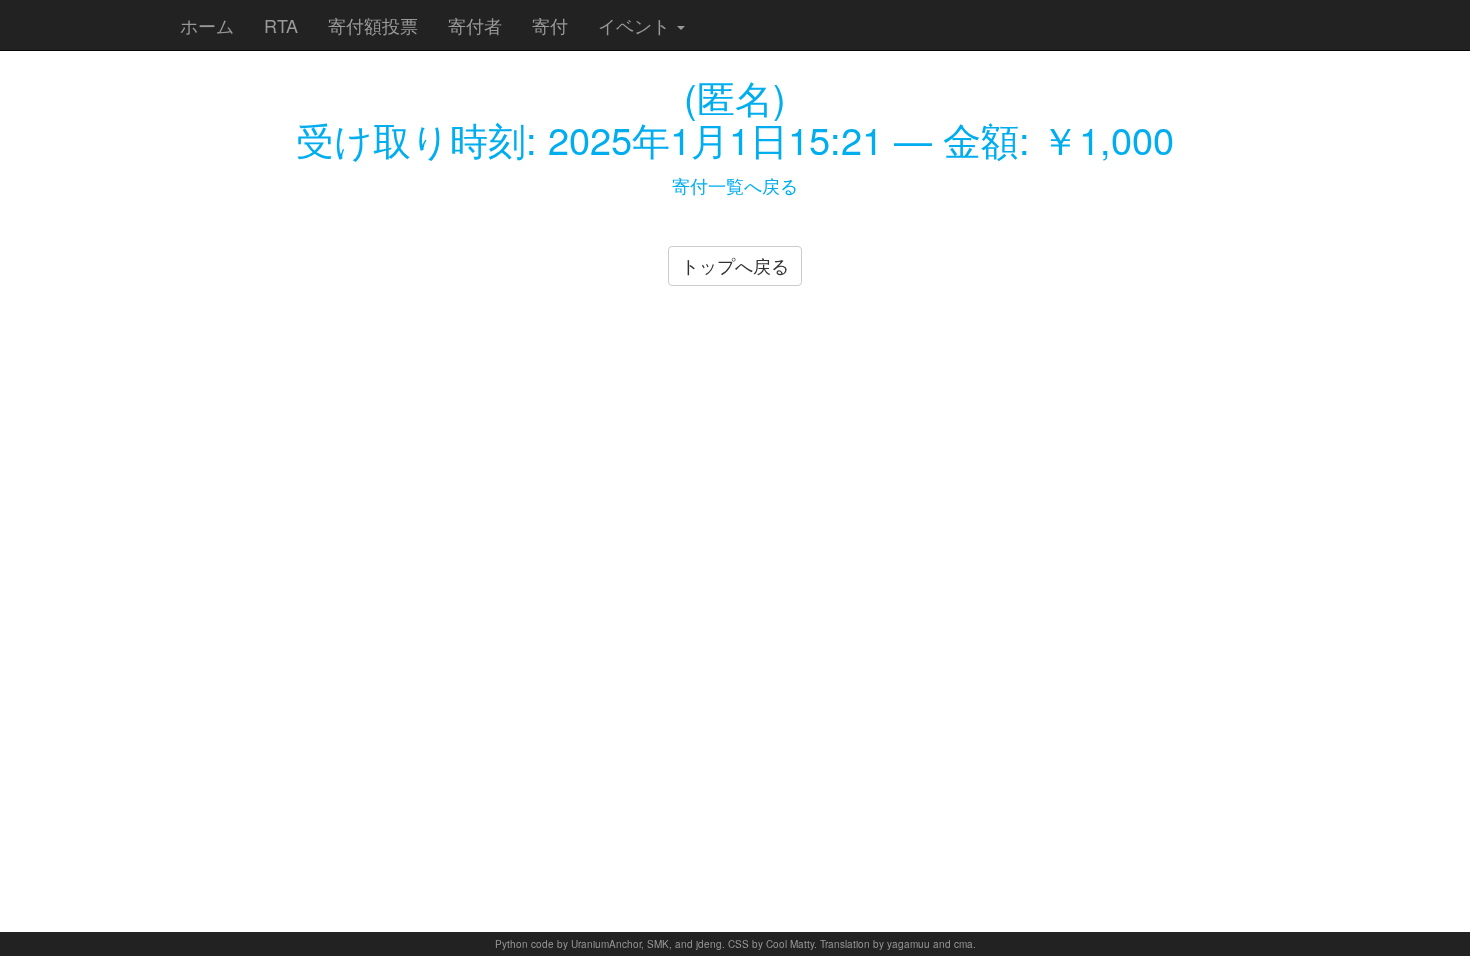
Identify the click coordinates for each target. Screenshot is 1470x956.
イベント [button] (636, 25)
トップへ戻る (735, 265)
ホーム (207, 25)
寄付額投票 (373, 25)
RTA (281, 25)
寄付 (550, 25)
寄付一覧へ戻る (735, 185)
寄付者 (475, 25)
